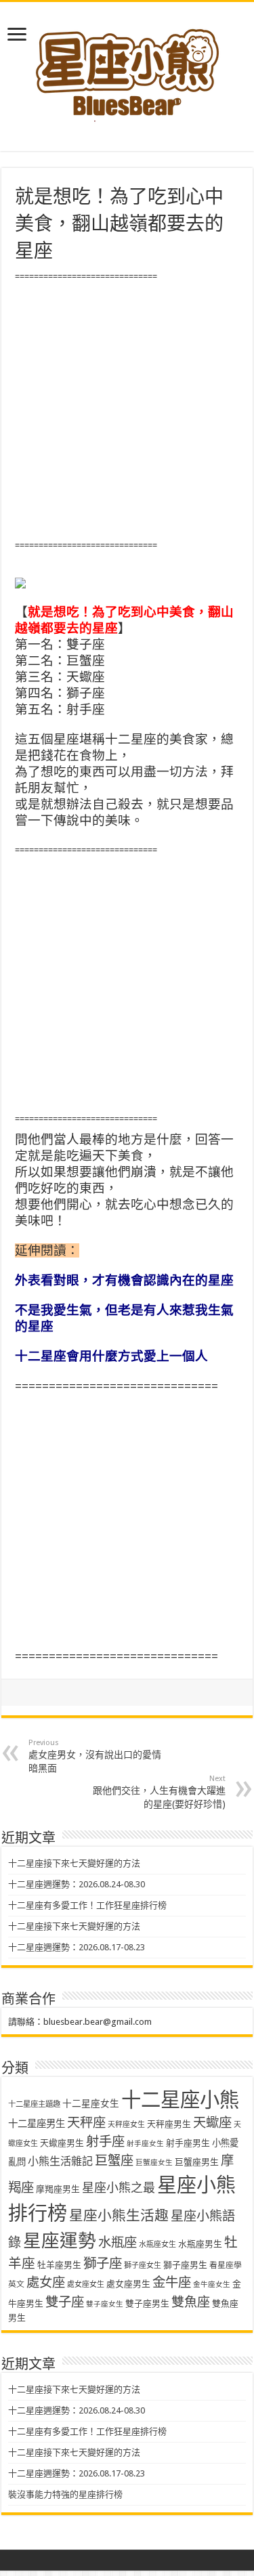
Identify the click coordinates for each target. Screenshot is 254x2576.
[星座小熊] (127, 67)
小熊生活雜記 (60, 2161)
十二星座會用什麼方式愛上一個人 (111, 1356)
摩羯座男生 (58, 2189)
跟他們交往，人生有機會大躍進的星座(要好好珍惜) (159, 1792)
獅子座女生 (143, 2266)
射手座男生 (188, 2143)
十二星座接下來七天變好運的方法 (74, 1863)
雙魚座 (191, 2302)
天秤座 (86, 2123)
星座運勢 (60, 2240)
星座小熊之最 (119, 2188)
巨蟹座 (114, 2161)
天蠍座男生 (62, 2143)
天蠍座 (212, 2123)
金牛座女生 (212, 2284)
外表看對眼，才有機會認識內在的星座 (124, 1280)
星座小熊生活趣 (119, 2216)
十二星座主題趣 (34, 2104)
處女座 (46, 2282)
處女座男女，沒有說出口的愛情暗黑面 (95, 1756)
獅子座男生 (185, 2265)
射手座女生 (145, 2144)
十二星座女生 (91, 2103)
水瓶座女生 (157, 2245)
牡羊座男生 (59, 2265)
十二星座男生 (37, 2124)
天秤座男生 (169, 2124)
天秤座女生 (126, 2125)
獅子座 (103, 2263)
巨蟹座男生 (197, 2162)
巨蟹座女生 (154, 2163)
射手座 (105, 2142)
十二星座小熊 (180, 2100)
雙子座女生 (105, 2304)
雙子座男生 (147, 2303)
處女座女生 (86, 2284)
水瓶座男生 (200, 2244)
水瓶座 (118, 2242)
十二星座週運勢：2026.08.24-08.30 (77, 1884)
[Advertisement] (127, 411)
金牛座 (172, 2282)
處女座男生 (128, 2284)
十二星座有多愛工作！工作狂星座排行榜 (87, 1905)
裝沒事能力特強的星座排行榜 (65, 2494)
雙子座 (65, 2302)
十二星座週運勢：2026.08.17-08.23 (77, 1947)
